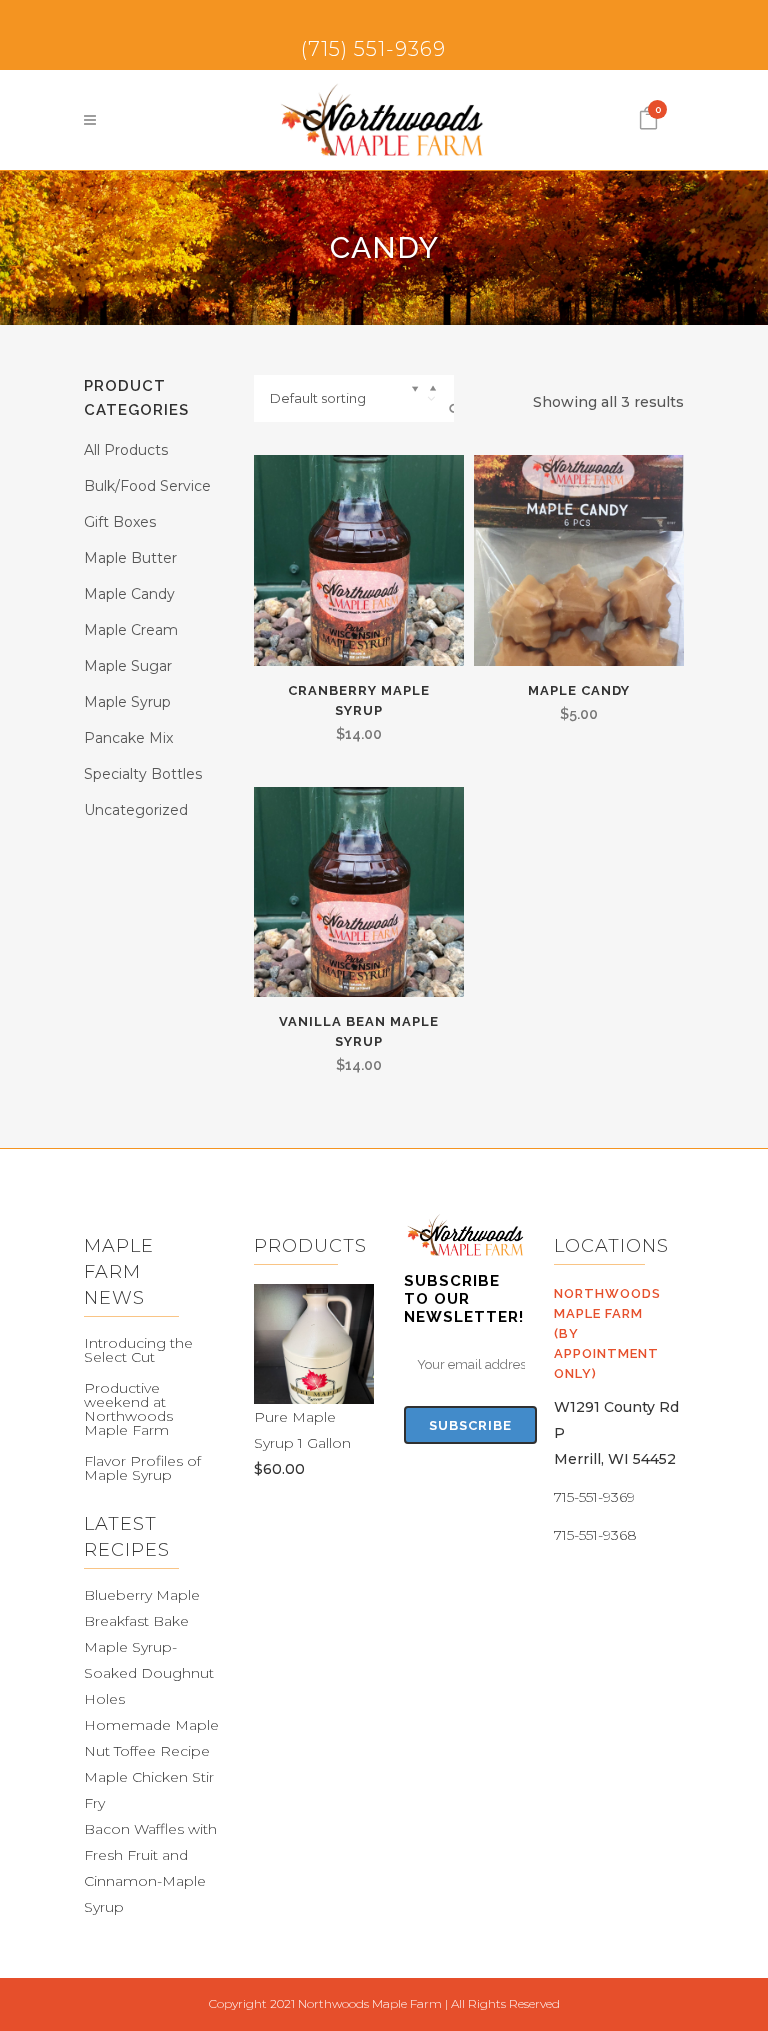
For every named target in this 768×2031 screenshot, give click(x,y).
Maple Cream (131, 630)
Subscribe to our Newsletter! (464, 1299)
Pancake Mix (128, 738)
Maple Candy (129, 594)
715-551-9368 (595, 1535)
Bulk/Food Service (147, 486)
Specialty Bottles (143, 774)
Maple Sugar (128, 666)
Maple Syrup (127, 702)
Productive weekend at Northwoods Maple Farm (128, 1409)
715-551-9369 (594, 1497)
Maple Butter (130, 558)
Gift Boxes (120, 522)
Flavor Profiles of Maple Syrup (142, 1468)
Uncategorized (136, 810)
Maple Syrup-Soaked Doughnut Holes (149, 1673)
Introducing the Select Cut (138, 1350)
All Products (126, 450)
